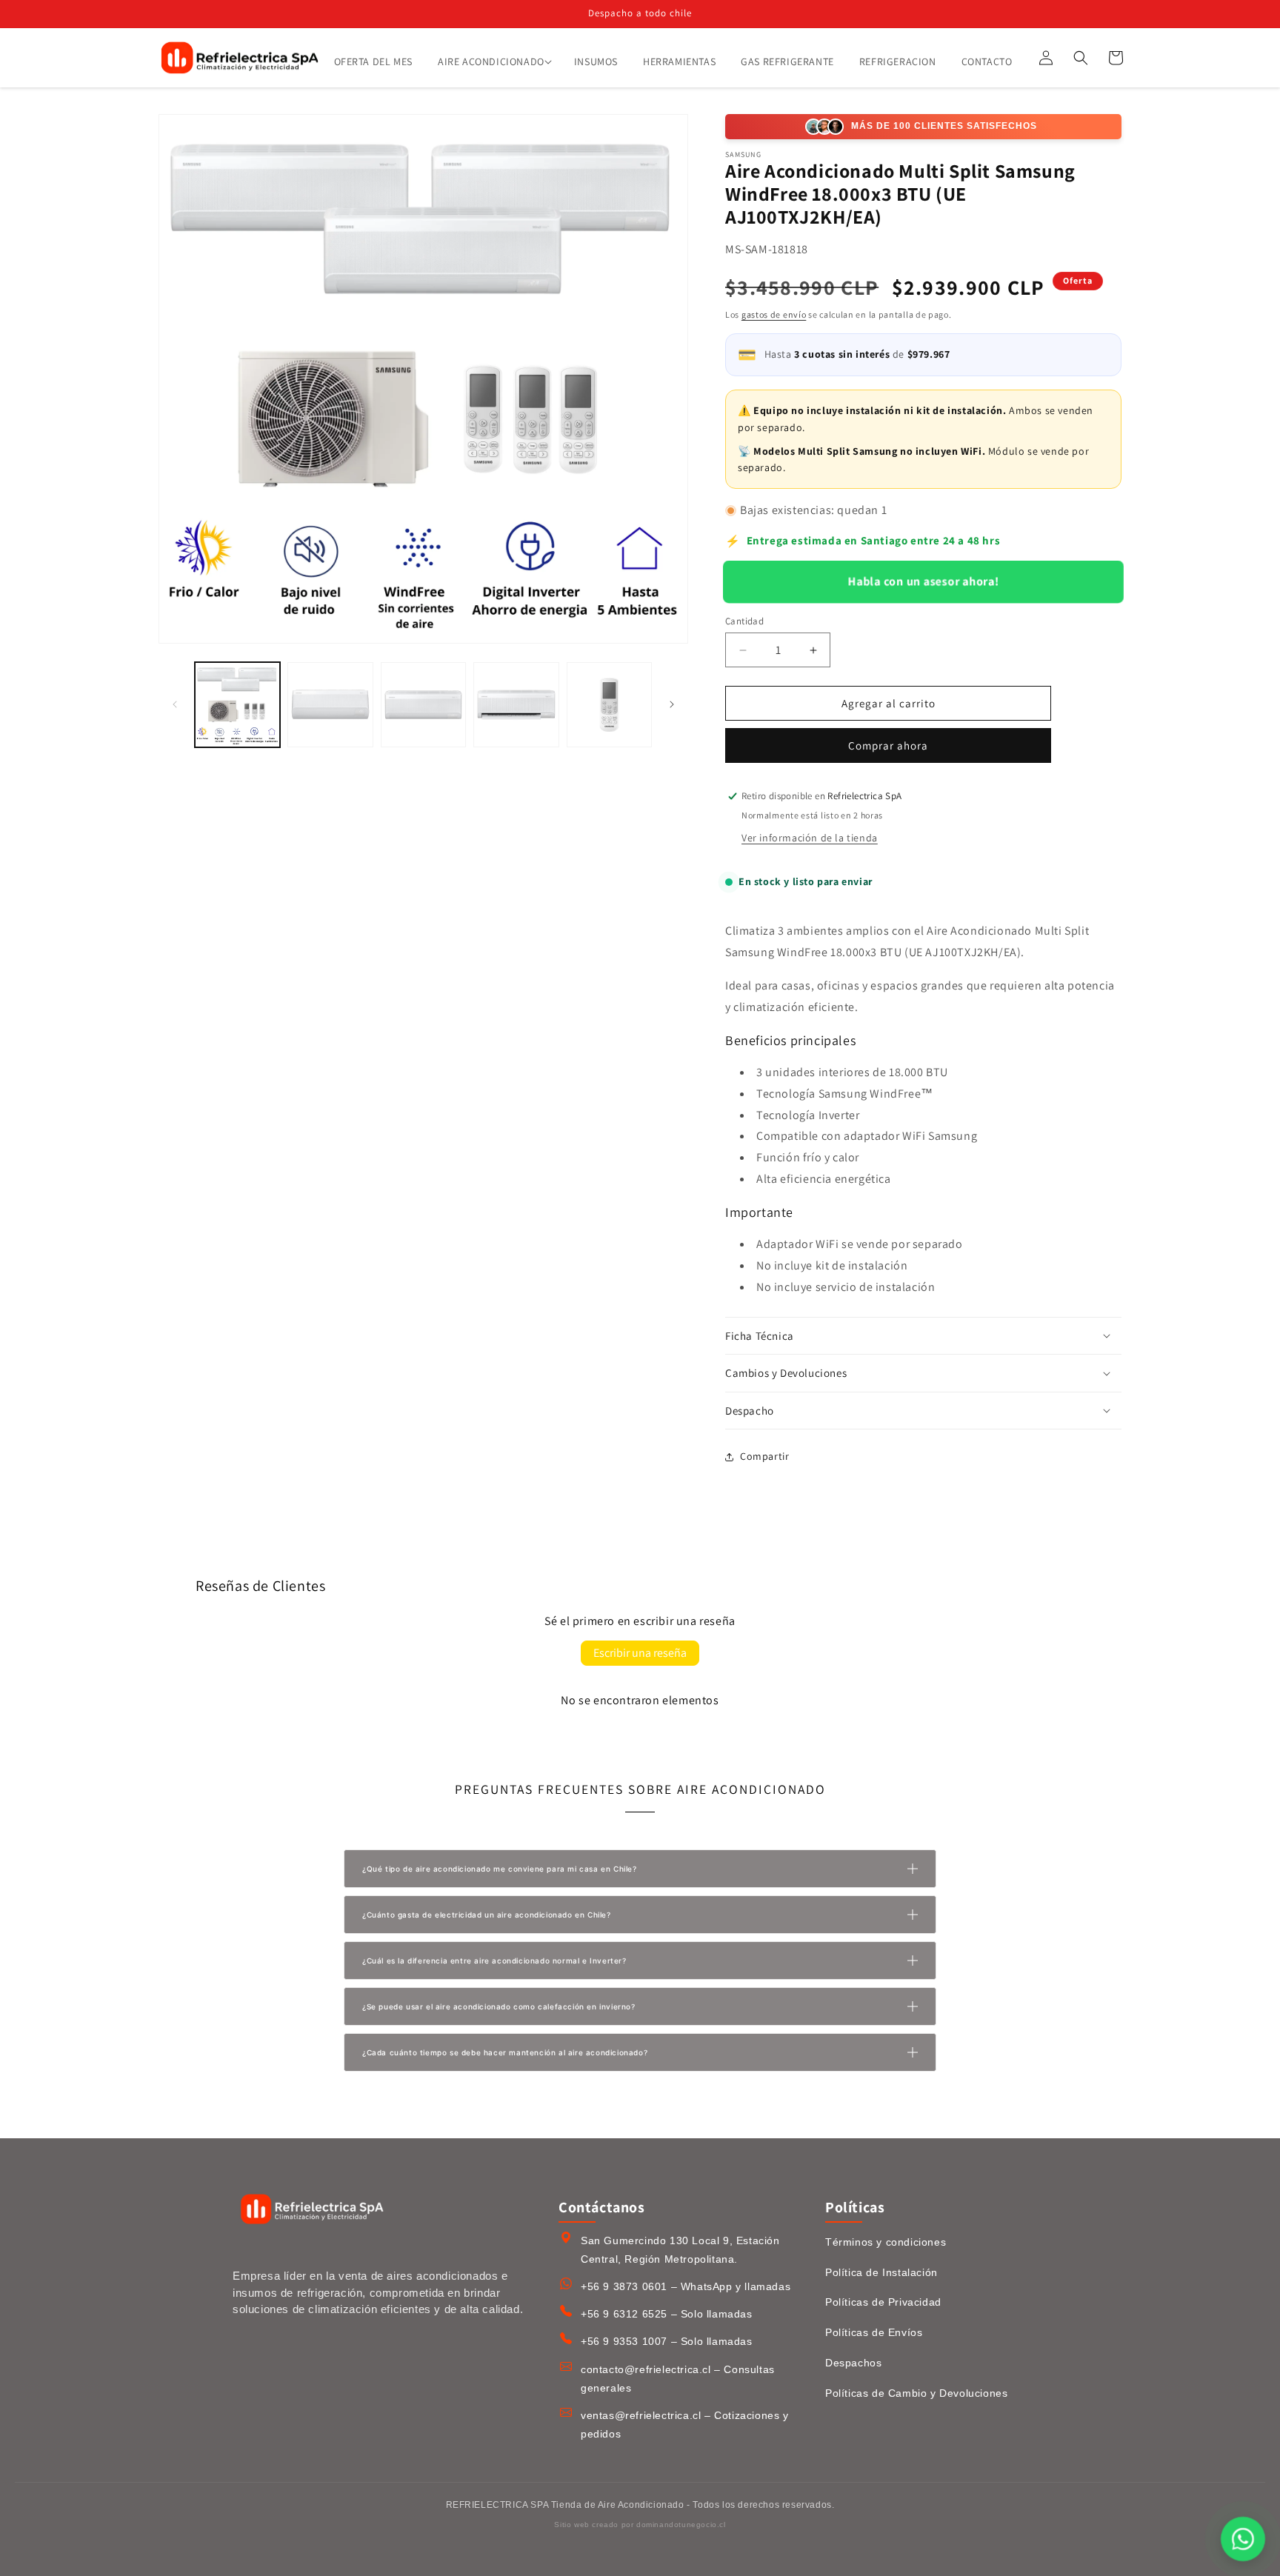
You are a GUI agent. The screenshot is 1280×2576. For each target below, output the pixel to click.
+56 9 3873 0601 (624, 2286)
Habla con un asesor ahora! (923, 581)
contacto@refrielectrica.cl (646, 2369)
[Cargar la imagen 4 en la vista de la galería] (516, 705)
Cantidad (744, 621)
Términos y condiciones (886, 2242)
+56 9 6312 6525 (624, 2314)
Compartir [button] (764, 1456)
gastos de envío (774, 314)
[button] (493, 61)
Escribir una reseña (640, 1653)
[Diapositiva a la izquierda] (175, 704)
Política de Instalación (881, 2272)
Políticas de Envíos (874, 2332)
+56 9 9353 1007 (624, 2341)
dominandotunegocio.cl (681, 2525)
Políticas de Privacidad (883, 2302)
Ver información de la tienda (810, 838)
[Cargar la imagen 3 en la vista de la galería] (423, 705)
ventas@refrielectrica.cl (641, 2415)
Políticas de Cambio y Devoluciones (916, 2393)
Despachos (853, 2363)
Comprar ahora (888, 745)
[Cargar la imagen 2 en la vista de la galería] (330, 705)
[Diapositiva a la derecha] (672, 704)
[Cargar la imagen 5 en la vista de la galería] (609, 705)
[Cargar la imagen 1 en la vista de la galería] (237, 705)
